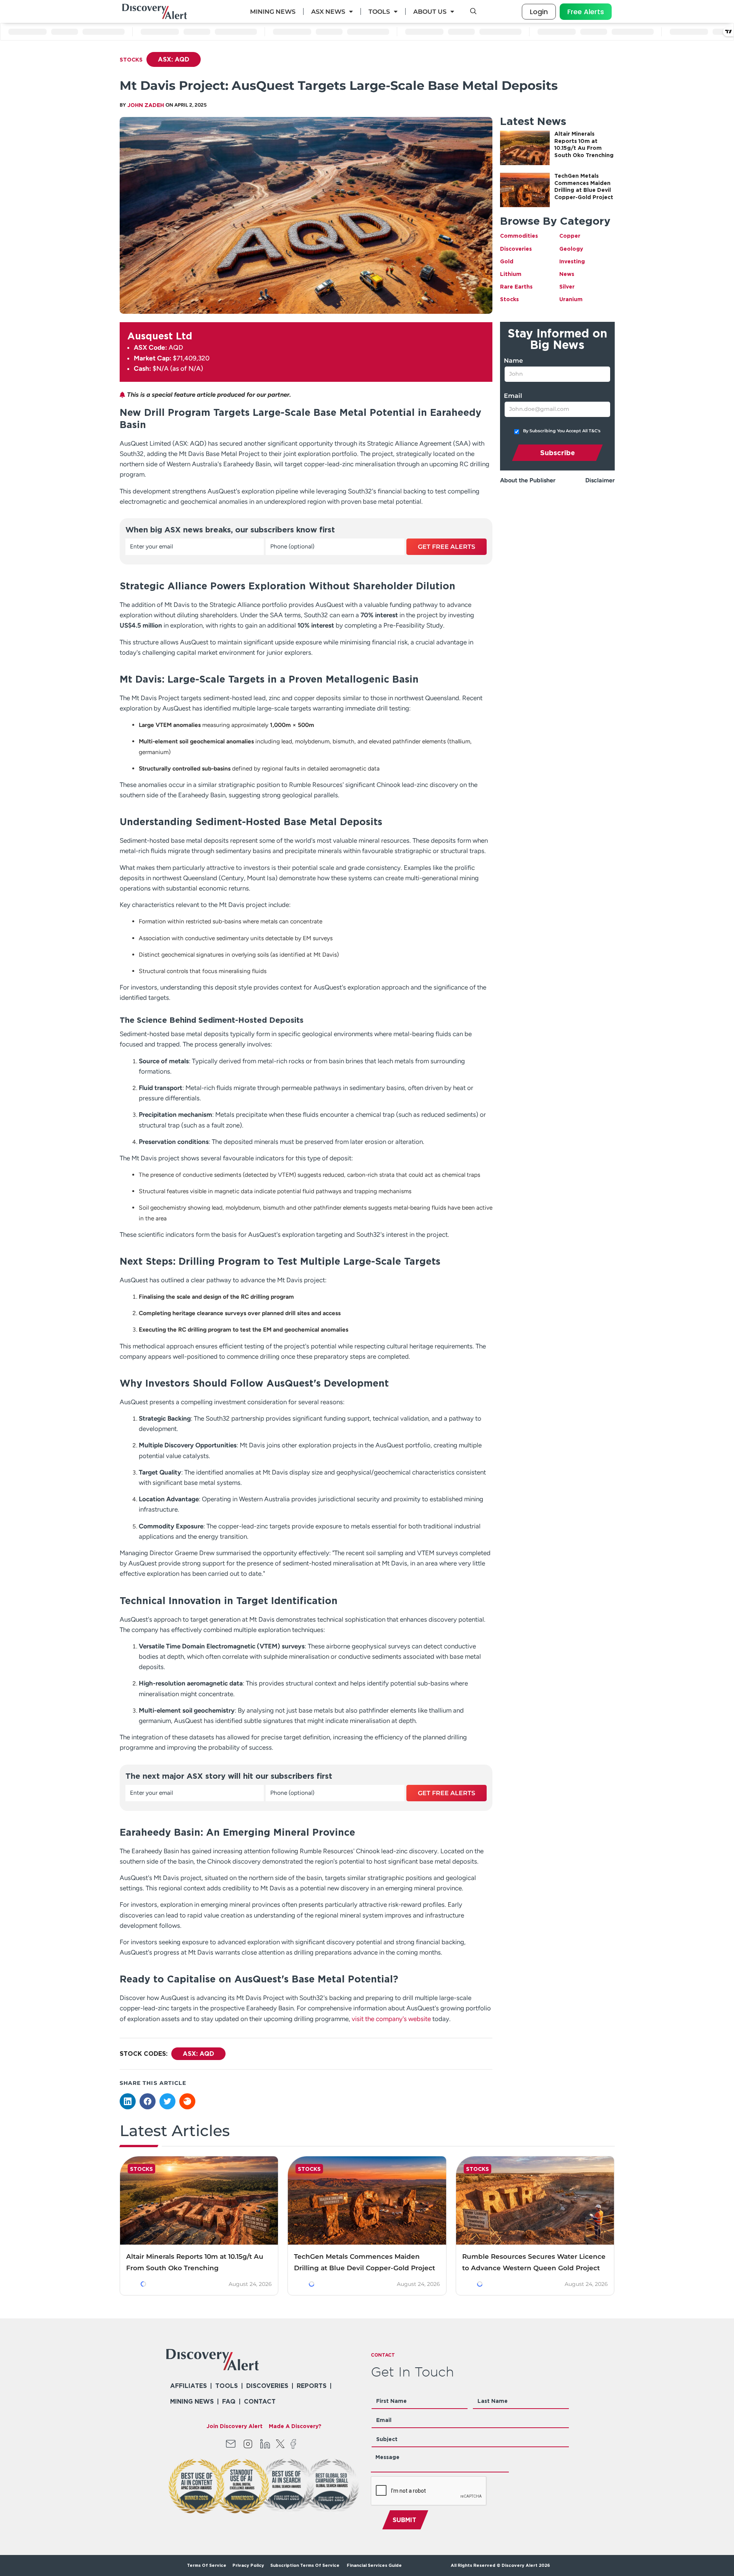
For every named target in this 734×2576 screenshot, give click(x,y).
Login (539, 12)
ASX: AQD (174, 59)
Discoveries (516, 249)
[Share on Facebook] (148, 2101)
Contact (260, 2401)
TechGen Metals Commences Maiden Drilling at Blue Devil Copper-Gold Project (365, 2262)
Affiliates (188, 2386)
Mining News (273, 12)
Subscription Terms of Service (305, 2565)
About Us (430, 12)
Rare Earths (516, 286)
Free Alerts (586, 12)
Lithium (511, 274)
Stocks (131, 59)
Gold (507, 261)
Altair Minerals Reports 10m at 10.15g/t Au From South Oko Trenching (195, 2262)
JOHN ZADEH (146, 105)
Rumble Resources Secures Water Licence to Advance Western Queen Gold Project (534, 2262)
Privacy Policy (248, 2565)
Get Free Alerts (447, 547)
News (567, 274)
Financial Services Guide (374, 2565)
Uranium (571, 299)
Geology (571, 249)
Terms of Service (207, 2565)
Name (513, 361)
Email (513, 396)
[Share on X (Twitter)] (167, 2101)
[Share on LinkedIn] (128, 2101)
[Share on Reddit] (187, 2101)
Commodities (519, 236)
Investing (572, 261)
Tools (379, 12)
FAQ (229, 2401)
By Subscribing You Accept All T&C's (562, 431)
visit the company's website (391, 2019)
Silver (567, 286)
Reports (312, 2386)
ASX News (328, 12)
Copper (570, 236)
